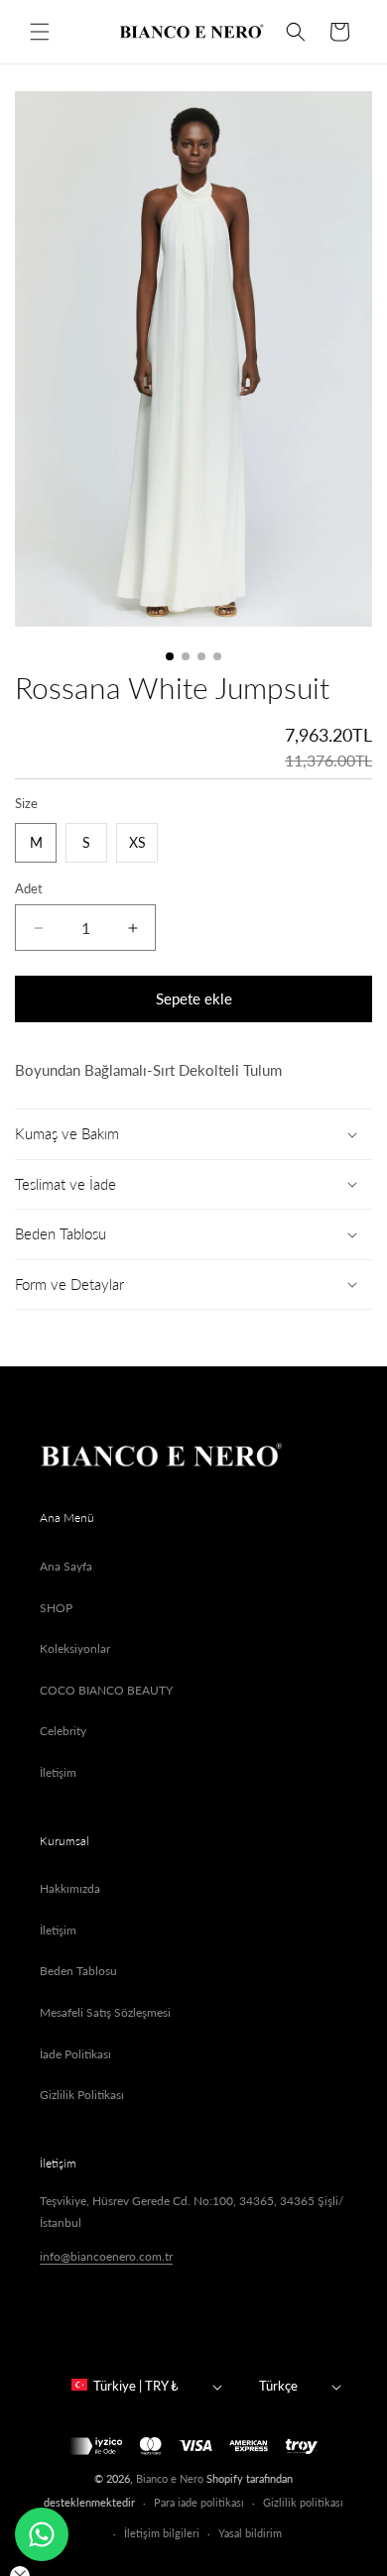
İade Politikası (75, 2054)
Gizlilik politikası (303, 2502)
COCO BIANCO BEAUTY (106, 1690)
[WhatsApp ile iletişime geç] (42, 2534)
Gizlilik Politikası (82, 2095)
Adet (29, 888)
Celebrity (63, 1731)
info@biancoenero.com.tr (106, 2256)
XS (137, 842)
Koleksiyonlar (75, 1648)
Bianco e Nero (170, 2478)
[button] (40, 32)
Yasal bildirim (250, 2533)
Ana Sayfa (66, 1566)
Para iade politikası (199, 2502)
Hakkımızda (70, 1888)
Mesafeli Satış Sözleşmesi (105, 2012)
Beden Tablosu (78, 1971)
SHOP (56, 1608)
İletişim (58, 1772)
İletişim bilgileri (162, 2533)
